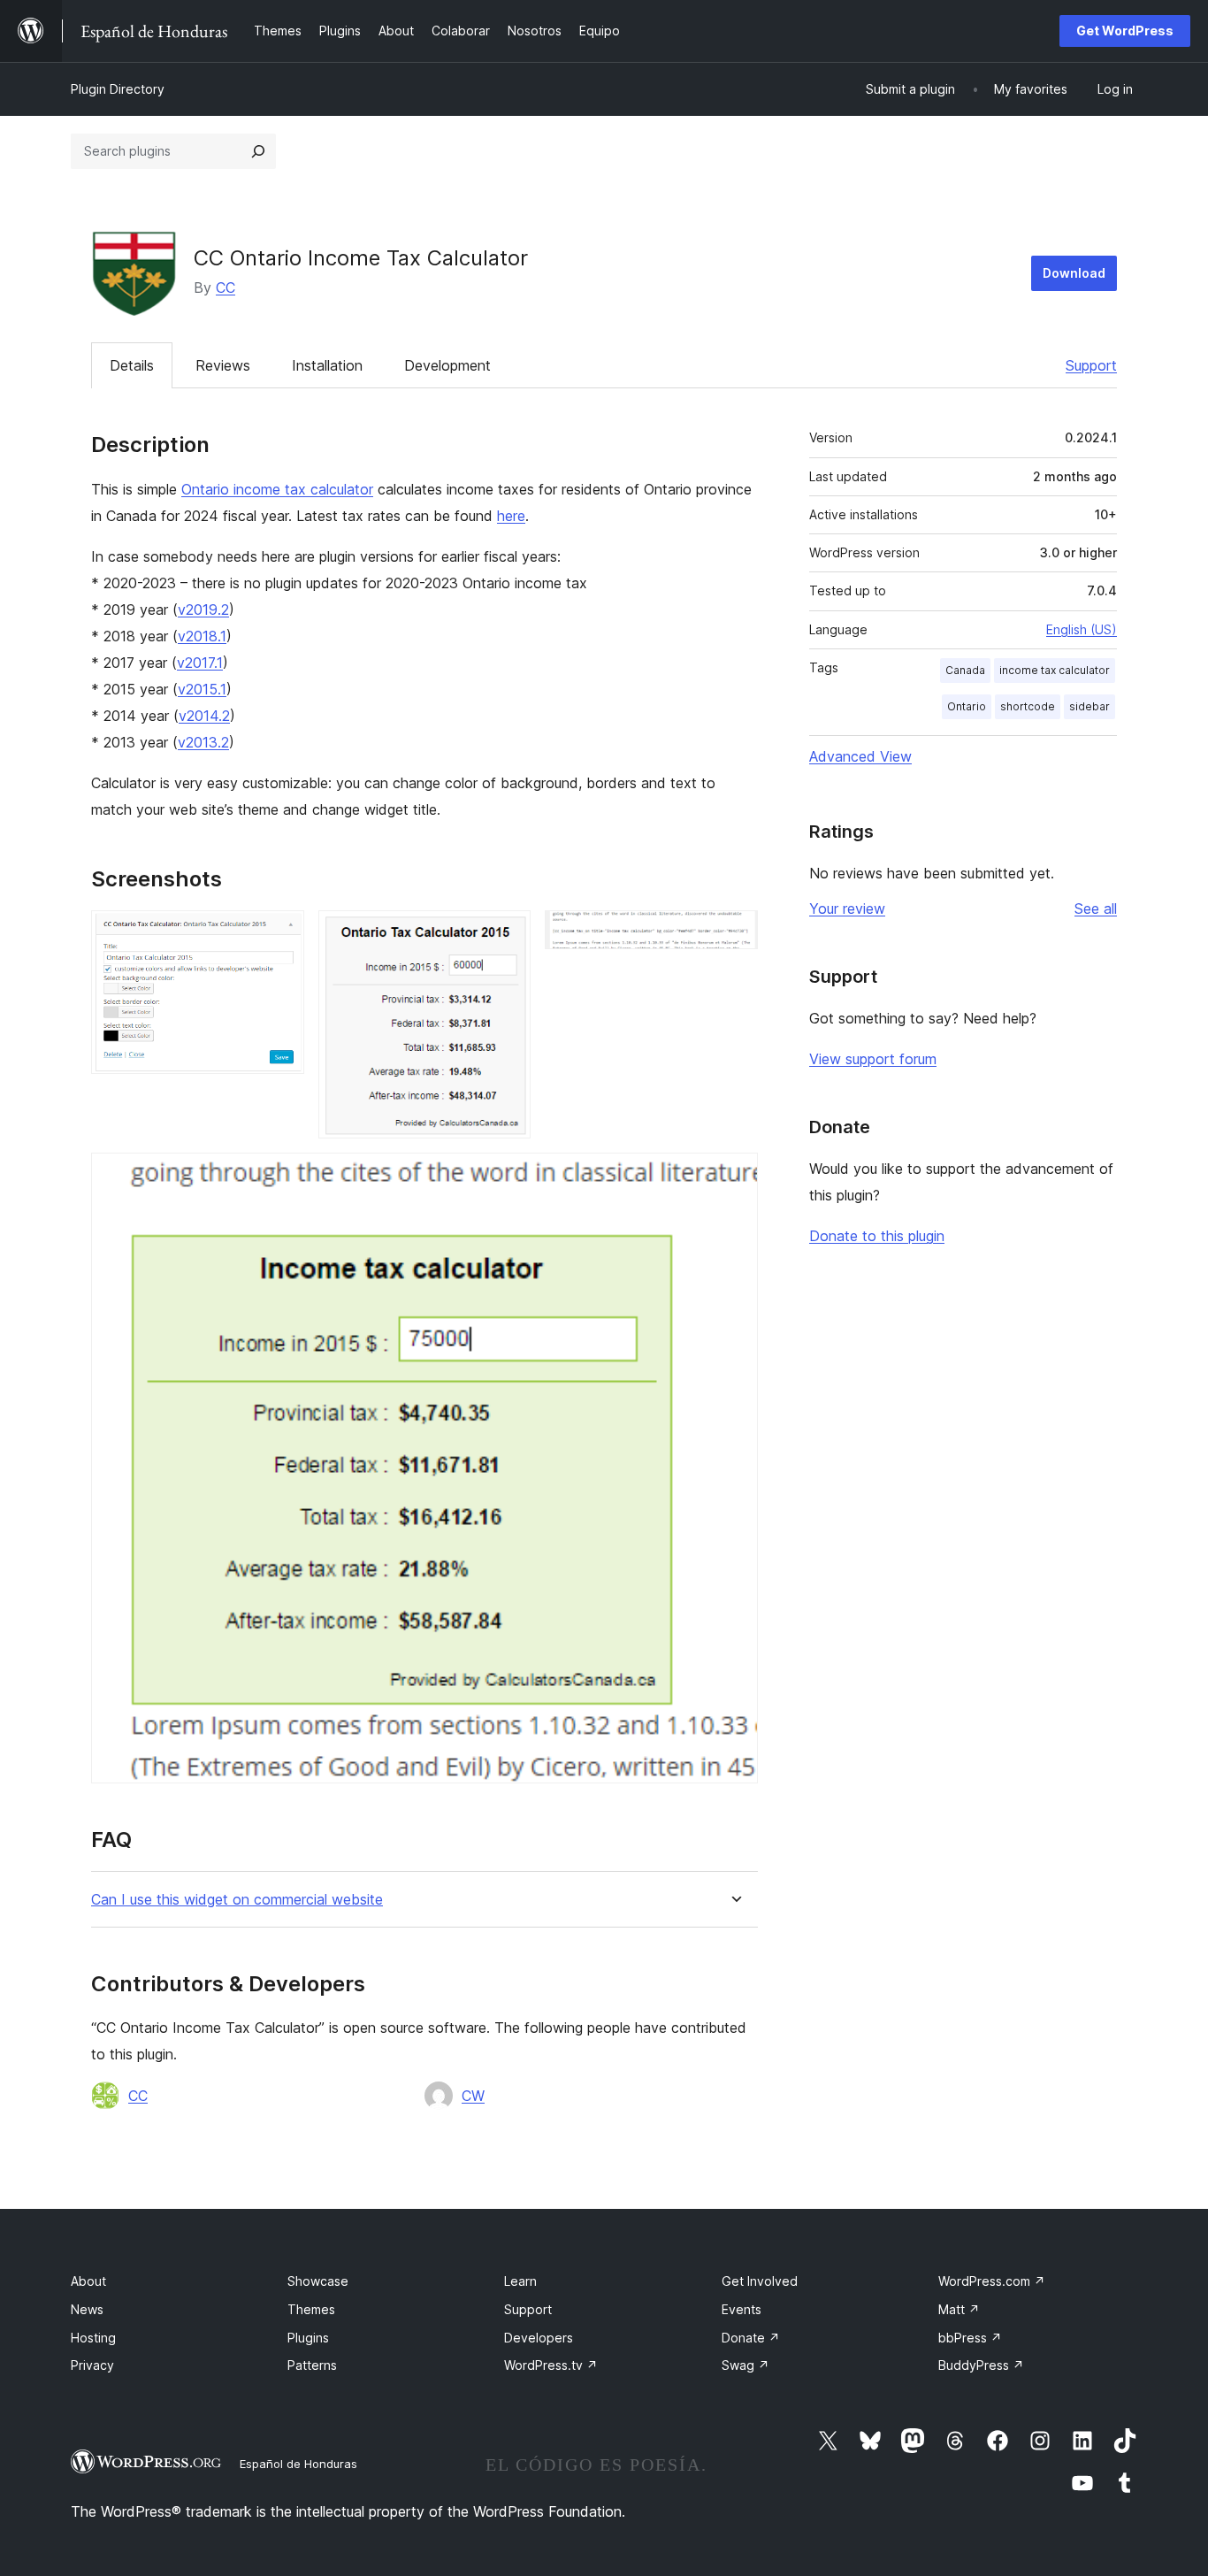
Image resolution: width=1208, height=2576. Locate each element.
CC (226, 287)
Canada (965, 670)
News (87, 2309)
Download (1074, 273)
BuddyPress (981, 2365)
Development (447, 365)
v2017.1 (200, 663)
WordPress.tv (551, 2365)
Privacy (92, 2365)
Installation (327, 365)
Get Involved (760, 2281)
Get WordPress (1125, 31)
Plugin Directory (118, 89)
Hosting (93, 2338)
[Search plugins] (258, 151)
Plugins (308, 2338)
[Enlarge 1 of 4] (280, 934)
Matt (959, 2309)
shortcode (1028, 706)
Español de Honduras (298, 2464)
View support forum (873, 1059)
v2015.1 (202, 689)
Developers (539, 2338)
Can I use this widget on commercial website (237, 1900)
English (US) (1082, 629)
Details (132, 365)
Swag (745, 2365)
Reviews (223, 365)
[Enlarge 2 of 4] (507, 934)
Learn (520, 2281)
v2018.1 (202, 636)
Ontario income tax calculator (277, 489)
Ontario (967, 706)
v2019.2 (203, 609)
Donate (751, 2338)
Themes (311, 2309)
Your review (847, 908)
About (88, 2281)
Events (742, 2309)
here (511, 516)
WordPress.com (992, 2281)
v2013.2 (203, 742)
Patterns (312, 2365)
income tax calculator (1055, 670)
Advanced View (860, 756)
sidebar (1089, 706)
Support (1091, 365)
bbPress (970, 2338)
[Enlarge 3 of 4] (734, 934)
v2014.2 (204, 716)
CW (473, 2096)
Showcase (318, 2281)
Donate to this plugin (877, 1236)
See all (1096, 908)
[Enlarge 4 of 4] (734, 1177)
